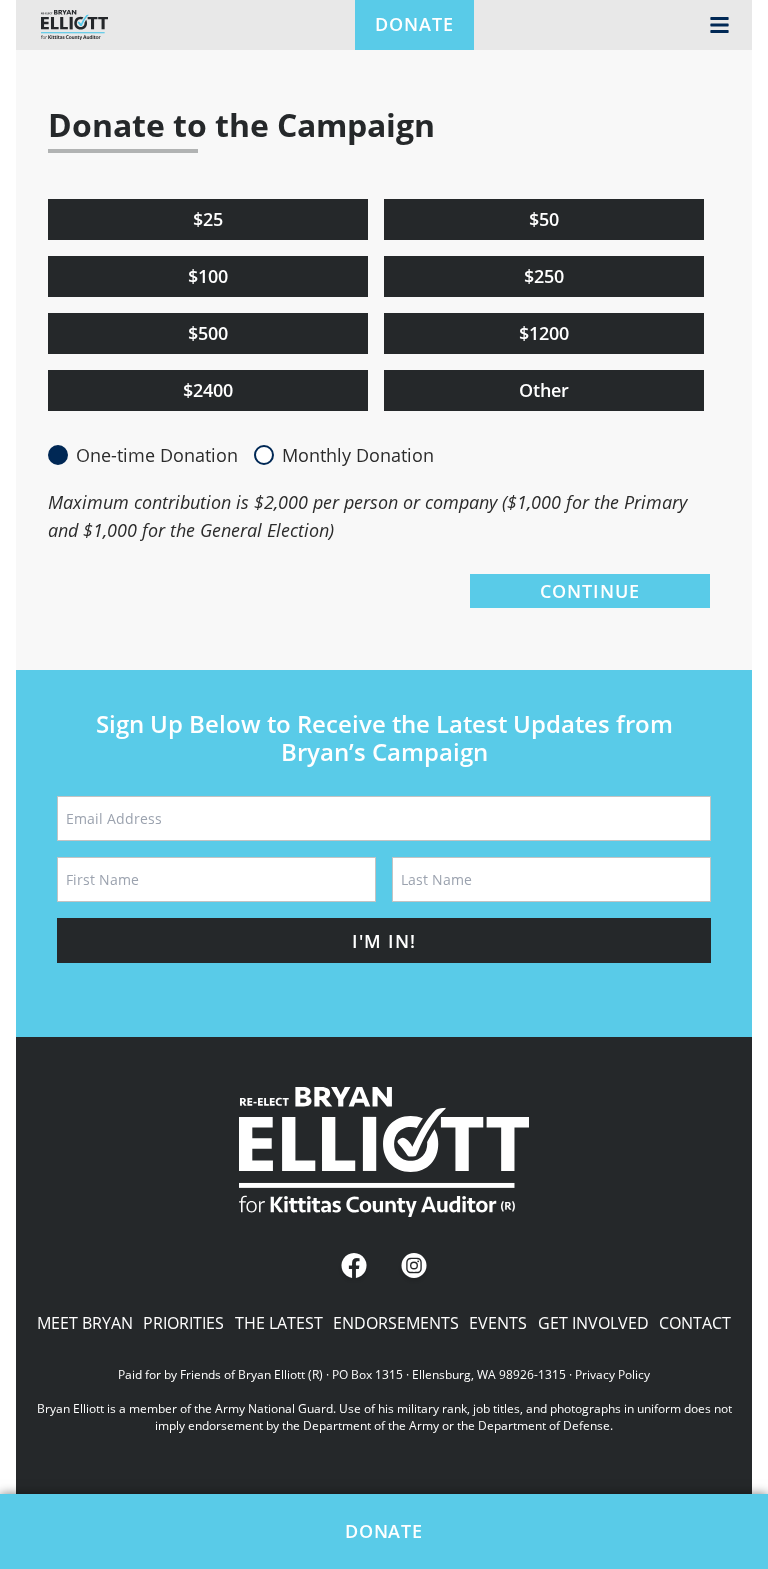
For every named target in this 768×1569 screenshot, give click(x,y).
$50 (544, 219)
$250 (544, 276)
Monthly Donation (358, 455)
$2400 (208, 390)
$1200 (544, 333)
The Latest (279, 1323)
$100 (208, 276)
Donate (414, 24)
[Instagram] (414, 1268)
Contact (695, 1323)
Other (544, 390)
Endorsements (396, 1323)
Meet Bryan (85, 1323)
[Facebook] (354, 1268)
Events (498, 1323)
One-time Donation (157, 455)
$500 (208, 333)
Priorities (183, 1323)
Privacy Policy (612, 1374)
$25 (208, 219)
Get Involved (593, 1323)
